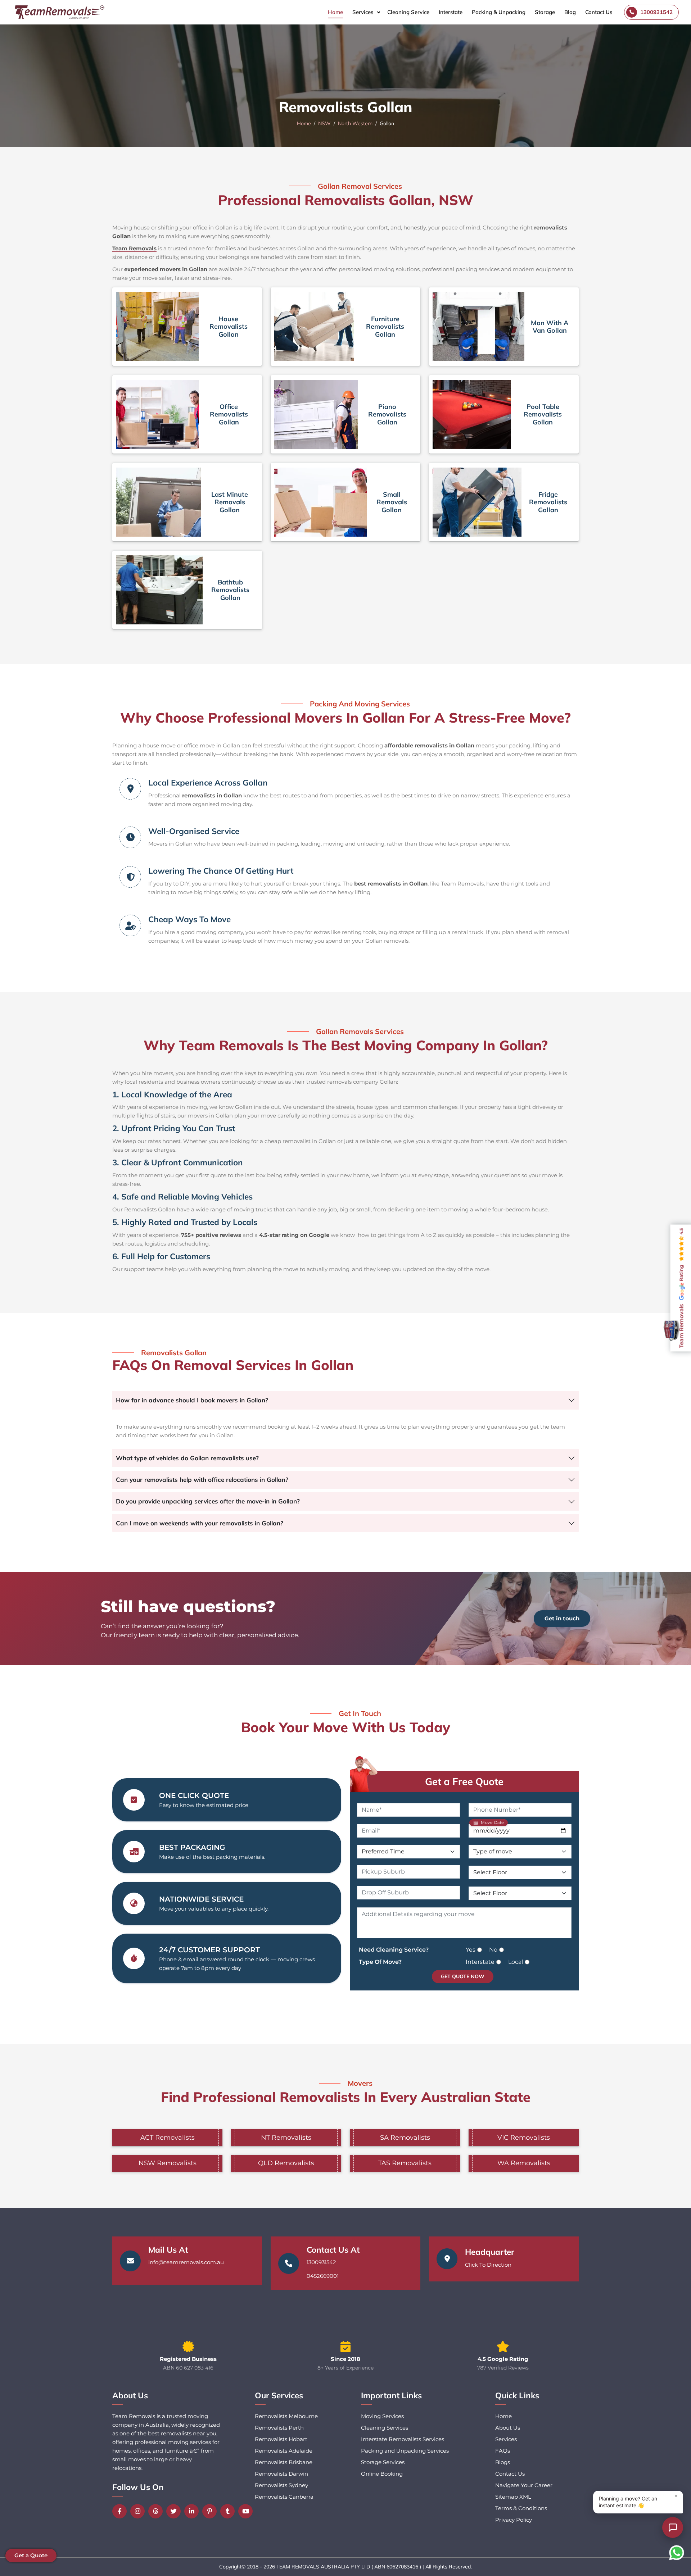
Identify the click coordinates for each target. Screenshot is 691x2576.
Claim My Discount (346, 1352)
